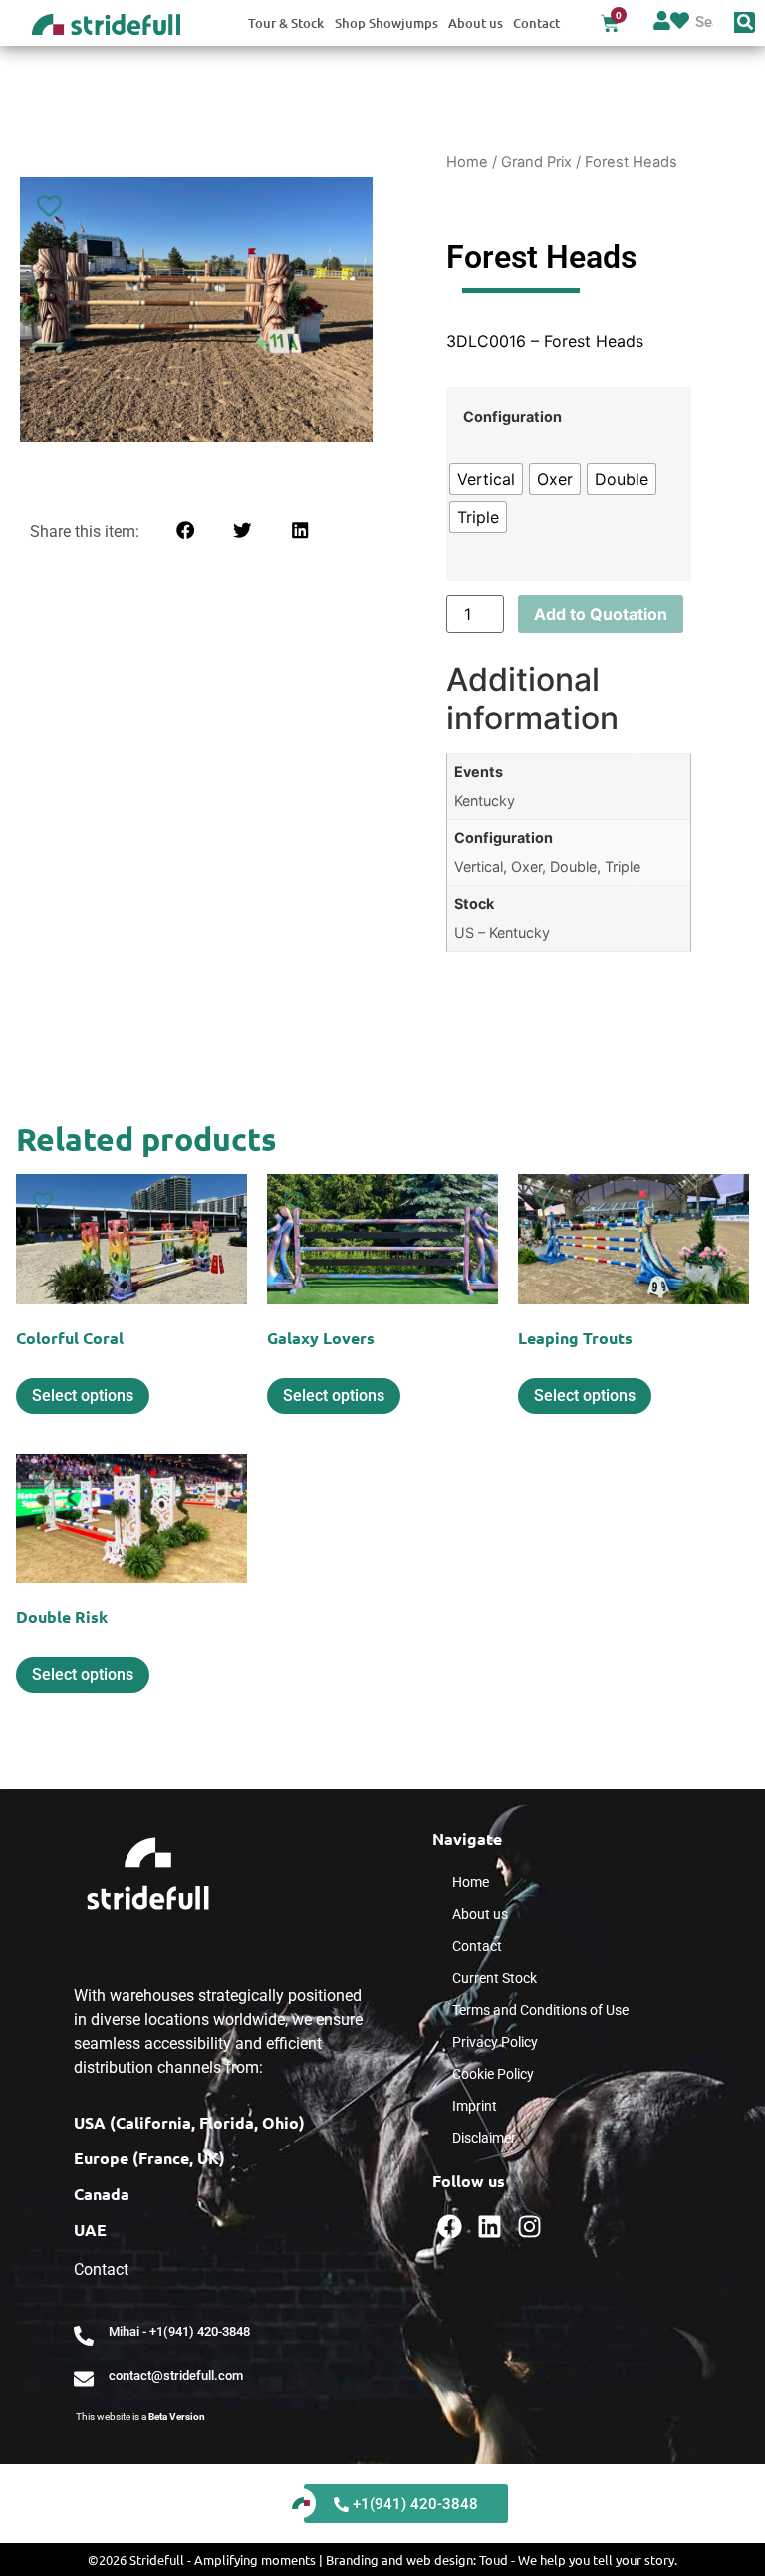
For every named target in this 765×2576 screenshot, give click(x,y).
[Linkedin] (490, 2227)
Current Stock (495, 1978)
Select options (83, 1396)
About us (476, 23)
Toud (494, 2560)
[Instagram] (529, 2227)
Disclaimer (484, 2138)
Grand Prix (536, 162)
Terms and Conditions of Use (540, 2010)
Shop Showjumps (386, 23)
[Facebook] (450, 2227)
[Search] (745, 22)
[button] (185, 531)
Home (467, 162)
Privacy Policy (495, 2042)
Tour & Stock (286, 23)
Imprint (475, 2106)
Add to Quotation (601, 614)
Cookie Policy (493, 2074)
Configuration (512, 417)
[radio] (486, 479)
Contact (536, 23)
